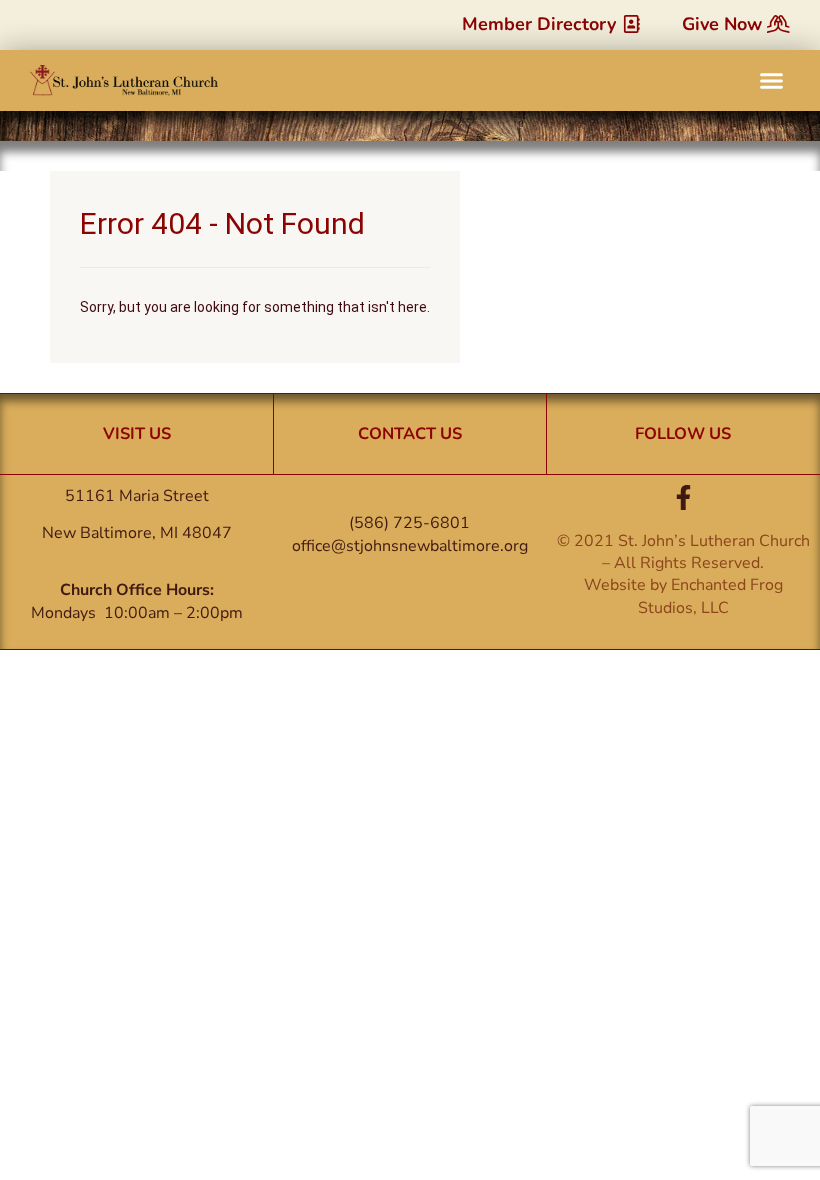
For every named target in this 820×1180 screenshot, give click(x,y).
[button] (772, 81)
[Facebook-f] (683, 497)
